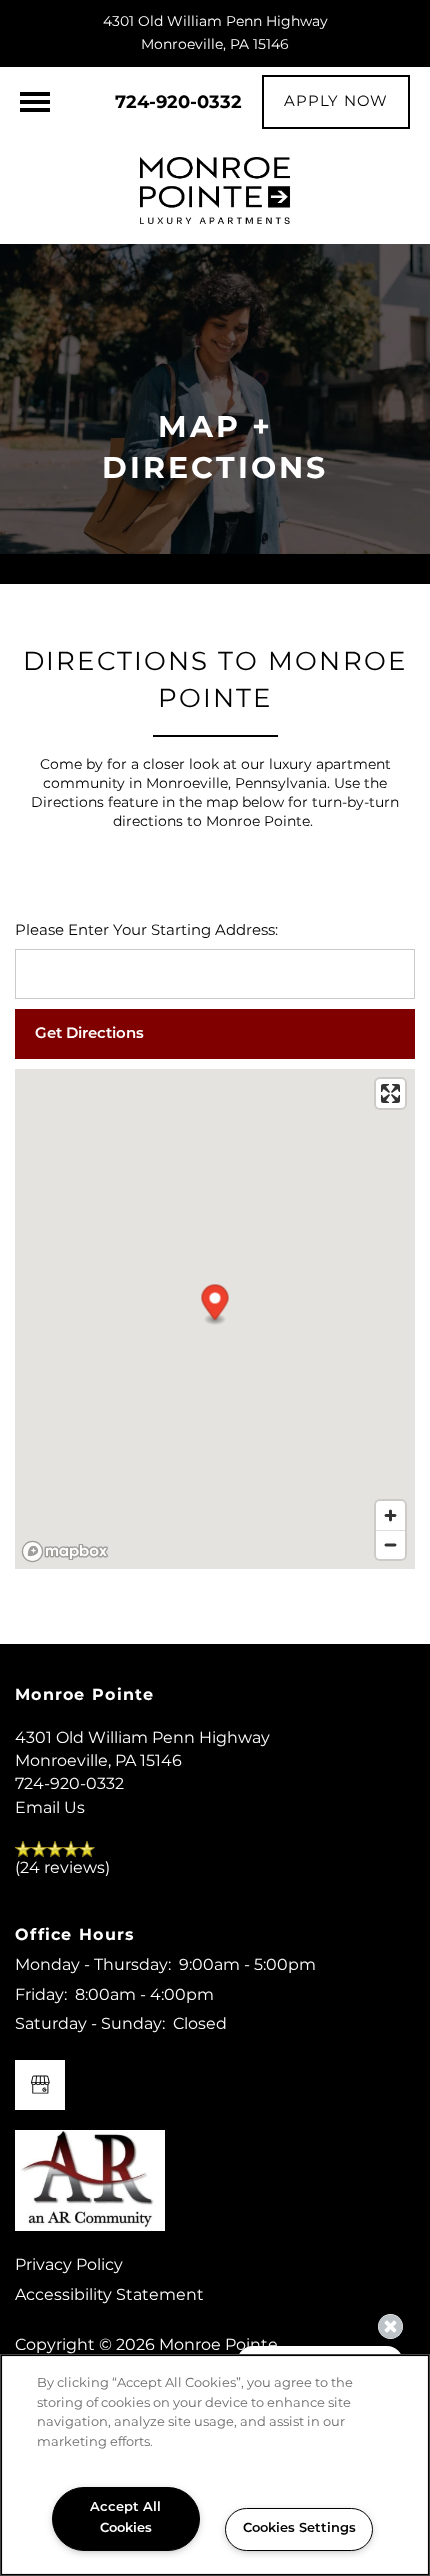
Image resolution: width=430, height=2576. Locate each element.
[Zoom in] (390, 1515)
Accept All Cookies (125, 2518)
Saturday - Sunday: (90, 2024)
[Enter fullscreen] (390, 1093)
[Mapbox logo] (65, 1551)
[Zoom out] (390, 1544)
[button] (336, 102)
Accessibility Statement (109, 2295)
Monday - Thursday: (93, 1965)
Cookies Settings (299, 2528)
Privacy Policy (69, 2265)
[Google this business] (40, 2085)
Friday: (41, 1995)
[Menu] (35, 102)
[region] (215, 2465)
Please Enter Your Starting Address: (146, 931)
